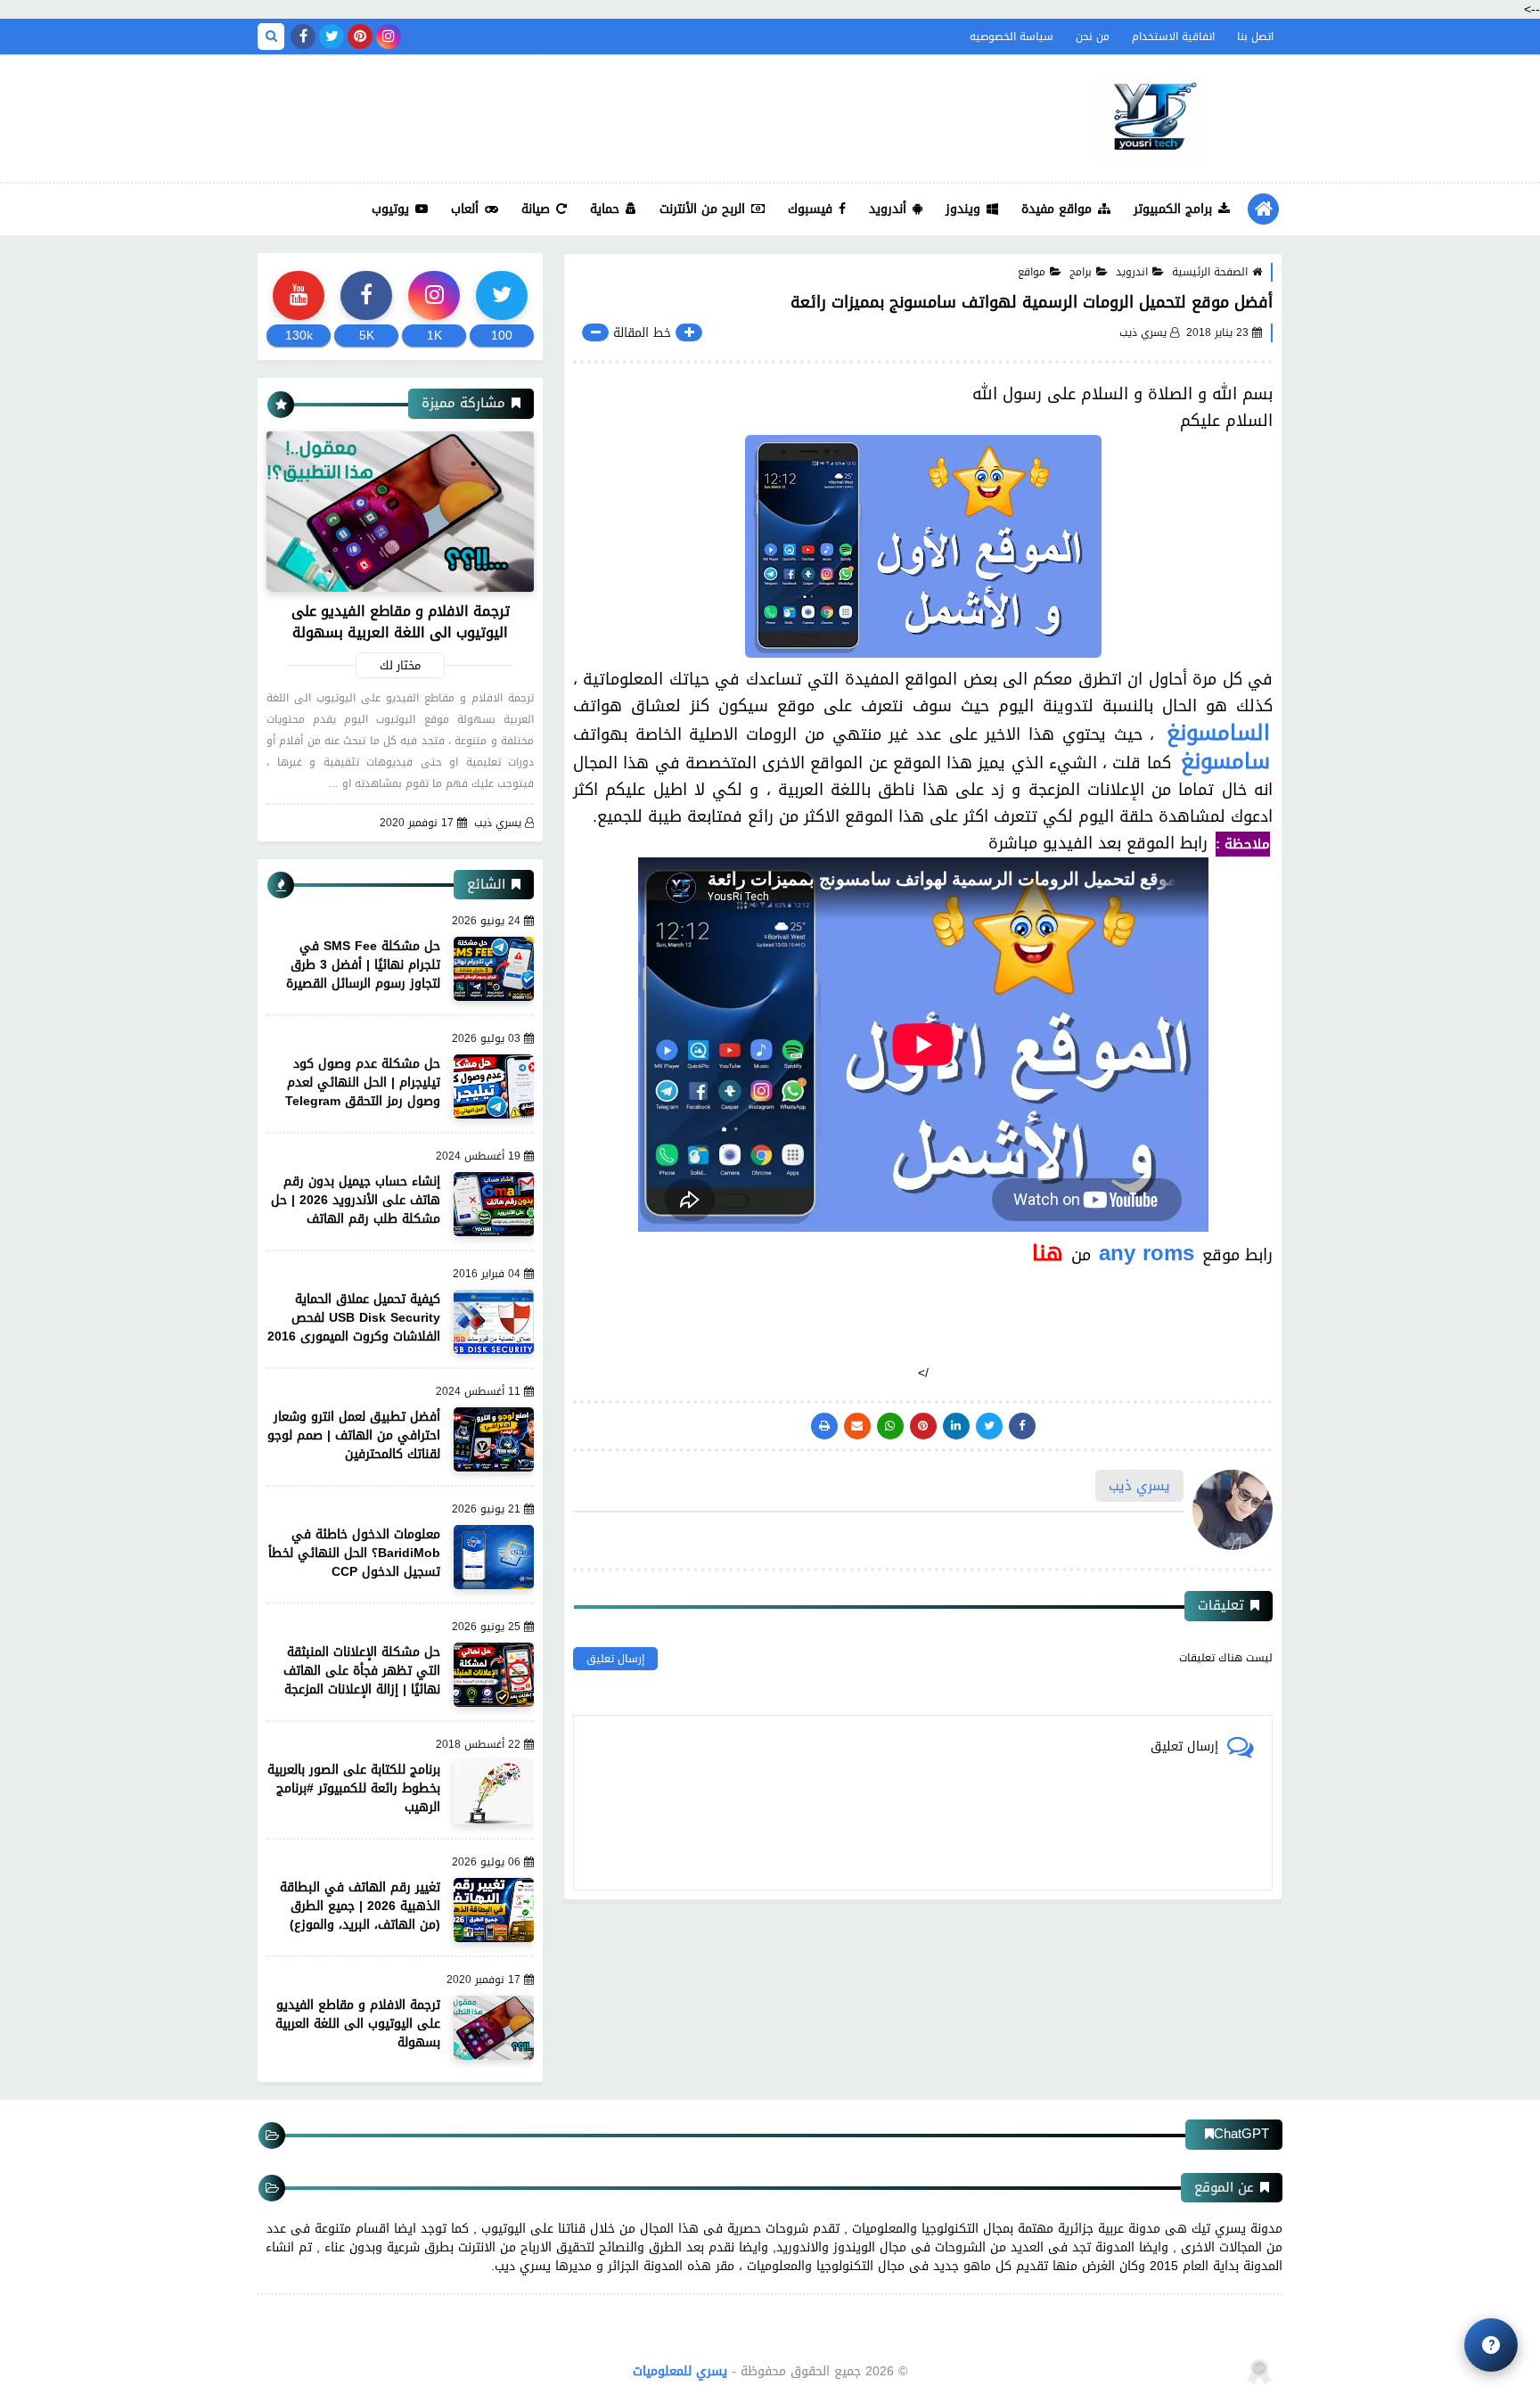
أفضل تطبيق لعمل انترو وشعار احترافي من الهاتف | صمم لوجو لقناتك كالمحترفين (354, 1435)
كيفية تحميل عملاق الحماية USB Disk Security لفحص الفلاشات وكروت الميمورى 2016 (354, 1318)
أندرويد (888, 209)
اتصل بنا (1255, 37)
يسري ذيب (498, 823)
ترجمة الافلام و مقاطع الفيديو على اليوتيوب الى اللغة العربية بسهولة (401, 622)
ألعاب (465, 209)
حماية (605, 209)
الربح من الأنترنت (702, 209)
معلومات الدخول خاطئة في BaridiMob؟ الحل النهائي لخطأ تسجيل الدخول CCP (354, 1553)
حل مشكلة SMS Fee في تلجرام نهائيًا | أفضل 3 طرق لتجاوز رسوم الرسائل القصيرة (363, 965)
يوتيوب (390, 209)
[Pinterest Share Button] (956, 1426)
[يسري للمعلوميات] (1149, 119)
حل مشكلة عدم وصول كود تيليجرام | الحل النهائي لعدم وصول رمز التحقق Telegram (363, 1082)
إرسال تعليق (615, 1659)
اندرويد (1132, 272)
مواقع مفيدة (1057, 209)
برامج (1081, 272)
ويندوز (963, 209)
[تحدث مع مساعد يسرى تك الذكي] (1491, 2345)
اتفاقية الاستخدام (1173, 37)
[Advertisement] (582, 114)
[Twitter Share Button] (989, 1426)
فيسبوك (810, 209)
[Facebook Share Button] (1022, 1426)
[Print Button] (824, 1426)
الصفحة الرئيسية (1210, 272)
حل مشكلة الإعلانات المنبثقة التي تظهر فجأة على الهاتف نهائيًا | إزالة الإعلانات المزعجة (362, 1671)
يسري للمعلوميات (680, 2371)
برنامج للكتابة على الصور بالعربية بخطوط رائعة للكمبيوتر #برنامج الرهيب (354, 1788)
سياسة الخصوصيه (1012, 37)
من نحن (1093, 37)
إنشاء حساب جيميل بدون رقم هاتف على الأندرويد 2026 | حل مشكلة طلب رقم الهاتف (356, 1200)
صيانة (536, 209)
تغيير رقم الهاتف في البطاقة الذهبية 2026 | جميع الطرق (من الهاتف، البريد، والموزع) (360, 1906)
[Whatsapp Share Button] (890, 1426)
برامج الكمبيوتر (1173, 209)
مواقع (1032, 272)
